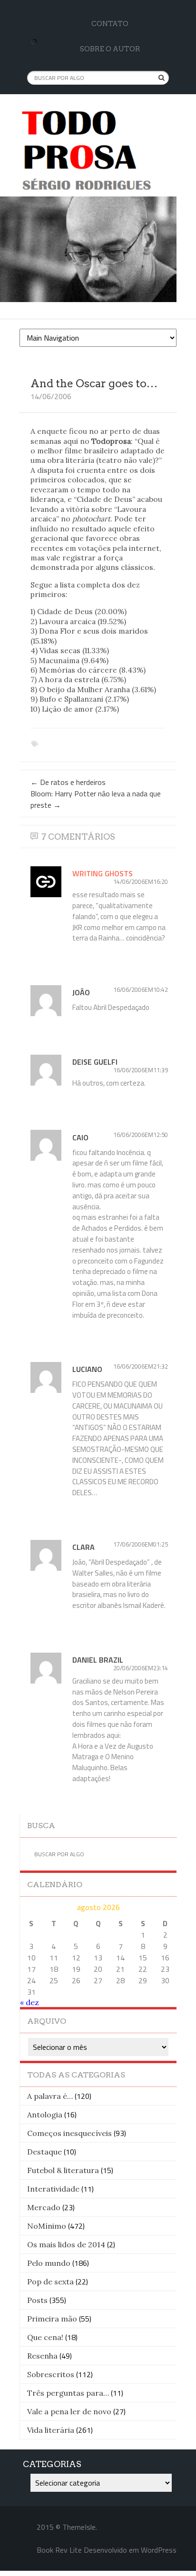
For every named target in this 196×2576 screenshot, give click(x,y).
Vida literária (51, 2430)
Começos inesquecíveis (69, 2133)
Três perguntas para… (68, 2393)
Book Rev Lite (59, 2550)
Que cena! (45, 2337)
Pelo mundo (49, 2263)
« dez (29, 2002)
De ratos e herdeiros (68, 782)
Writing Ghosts (103, 873)
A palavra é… (50, 2096)
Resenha (42, 2356)
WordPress (159, 2550)
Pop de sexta (50, 2282)
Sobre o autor (110, 49)
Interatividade (53, 2189)
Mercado (44, 2207)
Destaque (44, 2152)
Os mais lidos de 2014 (66, 2244)
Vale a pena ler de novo (69, 2411)
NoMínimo (47, 2226)
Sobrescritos (51, 2374)
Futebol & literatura (63, 2170)
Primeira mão (52, 2319)
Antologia (45, 2115)
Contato (110, 24)
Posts (37, 2300)
